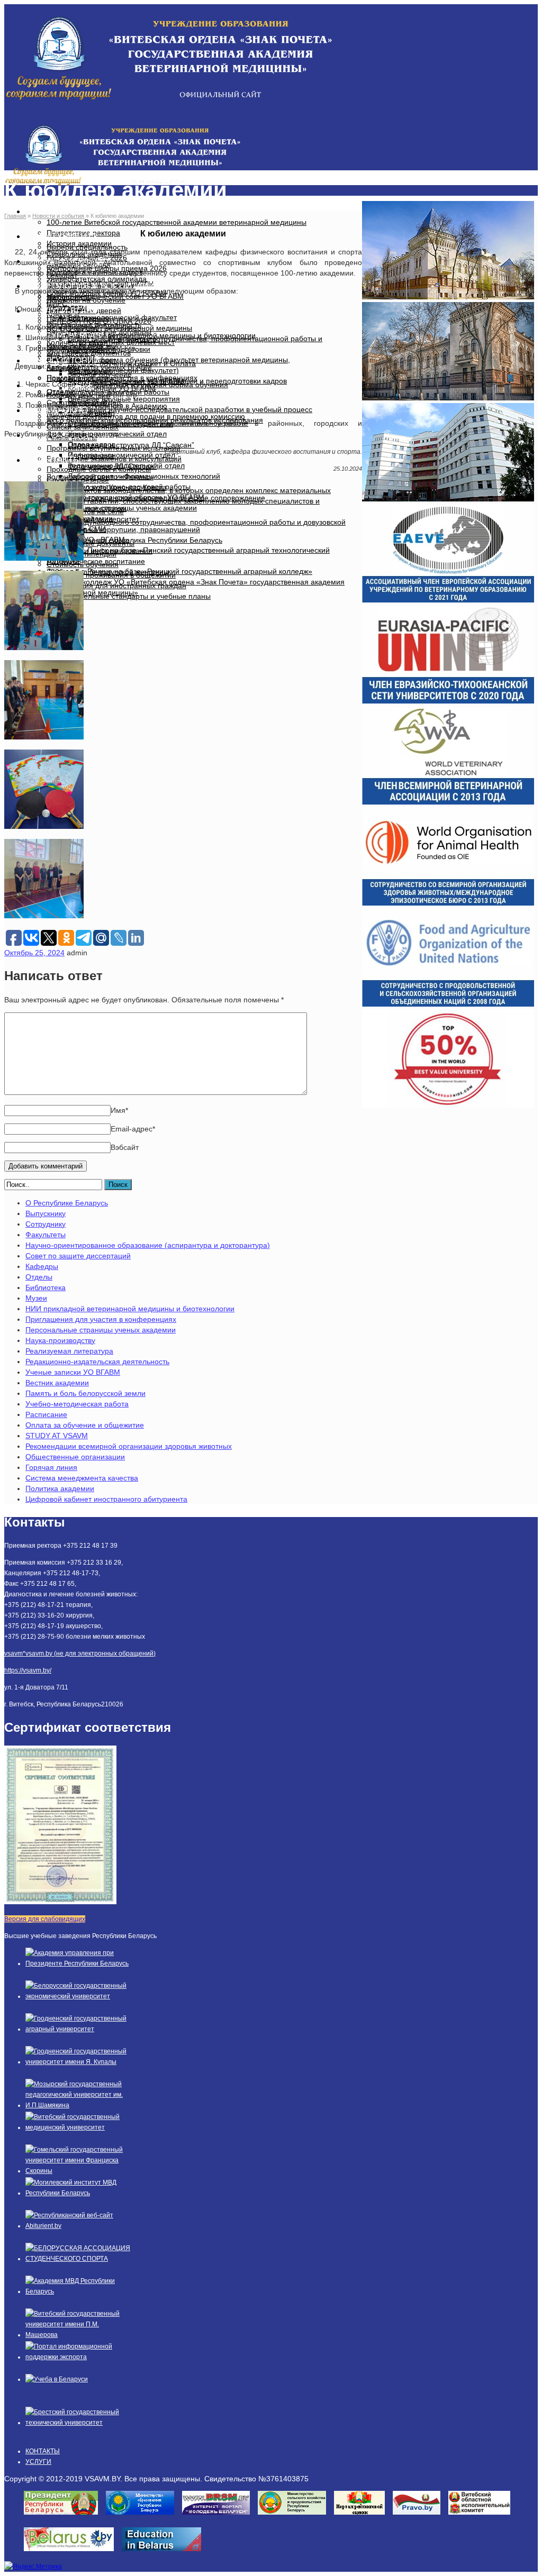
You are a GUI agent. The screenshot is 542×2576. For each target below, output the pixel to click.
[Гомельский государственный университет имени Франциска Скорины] (78, 2171)
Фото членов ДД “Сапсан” (112, 466)
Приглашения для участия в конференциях (101, 1319)
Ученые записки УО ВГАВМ (73, 1372)
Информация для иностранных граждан (116, 586)
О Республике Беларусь (67, 1203)
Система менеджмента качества (82, 1478)
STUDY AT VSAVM (57, 1436)
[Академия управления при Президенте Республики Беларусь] (78, 1963)
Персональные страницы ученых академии (101, 1330)
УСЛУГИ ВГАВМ (66, 311)
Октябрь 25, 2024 (34, 953)
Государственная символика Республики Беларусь (134, 540)
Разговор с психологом (87, 508)
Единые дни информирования (100, 551)
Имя (119, 1110)
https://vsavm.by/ (28, 1670)
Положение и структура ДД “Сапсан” (131, 445)
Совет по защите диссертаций (78, 1256)
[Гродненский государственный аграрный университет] (78, 2029)
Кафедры (42, 1266)
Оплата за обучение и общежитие (85, 1425)
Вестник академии (57, 1383)
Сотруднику (46, 1224)
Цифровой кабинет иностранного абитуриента (106, 1499)
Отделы (39, 1277)
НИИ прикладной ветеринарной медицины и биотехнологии (130, 1309)
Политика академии (60, 1488)
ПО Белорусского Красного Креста (107, 487)
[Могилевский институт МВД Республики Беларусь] (78, 2193)
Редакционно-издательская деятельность (97, 1362)
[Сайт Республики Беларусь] (73, 2554)
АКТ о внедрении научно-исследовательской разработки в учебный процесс (179, 409)
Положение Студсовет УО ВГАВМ (126, 381)
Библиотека (46, 1287)
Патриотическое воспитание (96, 561)
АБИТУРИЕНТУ (66, 236)
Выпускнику (46, 1213)
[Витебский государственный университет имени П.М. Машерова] (78, 2335)
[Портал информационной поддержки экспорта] (78, 2357)
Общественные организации (75, 1457)
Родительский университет (93, 519)
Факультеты (46, 1235)
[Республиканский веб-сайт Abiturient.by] (78, 2226)
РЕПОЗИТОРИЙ (67, 360)
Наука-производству (60, 1340)
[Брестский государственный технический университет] (78, 2423)
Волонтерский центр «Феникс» (100, 477)
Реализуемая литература (69, 1351)
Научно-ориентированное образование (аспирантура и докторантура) (148, 1245)
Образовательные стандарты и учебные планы (129, 596)
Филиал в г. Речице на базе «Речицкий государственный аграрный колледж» (179, 571)
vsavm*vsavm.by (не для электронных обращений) (80, 1654)
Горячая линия (51, 1467)
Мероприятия (70, 297)
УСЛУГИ (38, 2462)
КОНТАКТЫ (57, 460)
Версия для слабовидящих (45, 1919)
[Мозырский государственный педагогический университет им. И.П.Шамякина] (78, 2105)
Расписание (46, 1414)
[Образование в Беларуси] (165, 2554)
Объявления (90, 371)
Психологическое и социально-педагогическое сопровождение (156, 498)
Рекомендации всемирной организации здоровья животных (129, 1446)
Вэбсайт (125, 1147)
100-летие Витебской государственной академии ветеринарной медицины (177, 222)
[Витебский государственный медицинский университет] (78, 2127)
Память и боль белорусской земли (85, 1393)
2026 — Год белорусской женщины (108, 572)
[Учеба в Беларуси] (57, 2379)
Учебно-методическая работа (77, 1404)
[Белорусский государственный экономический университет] (78, 1996)
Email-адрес (133, 1129)
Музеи (36, 1298)
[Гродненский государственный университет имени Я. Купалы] (78, 2062)
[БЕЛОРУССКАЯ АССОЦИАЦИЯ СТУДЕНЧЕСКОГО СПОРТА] (78, 2259)
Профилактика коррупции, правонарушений (123, 529)
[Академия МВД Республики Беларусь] (78, 2291)
